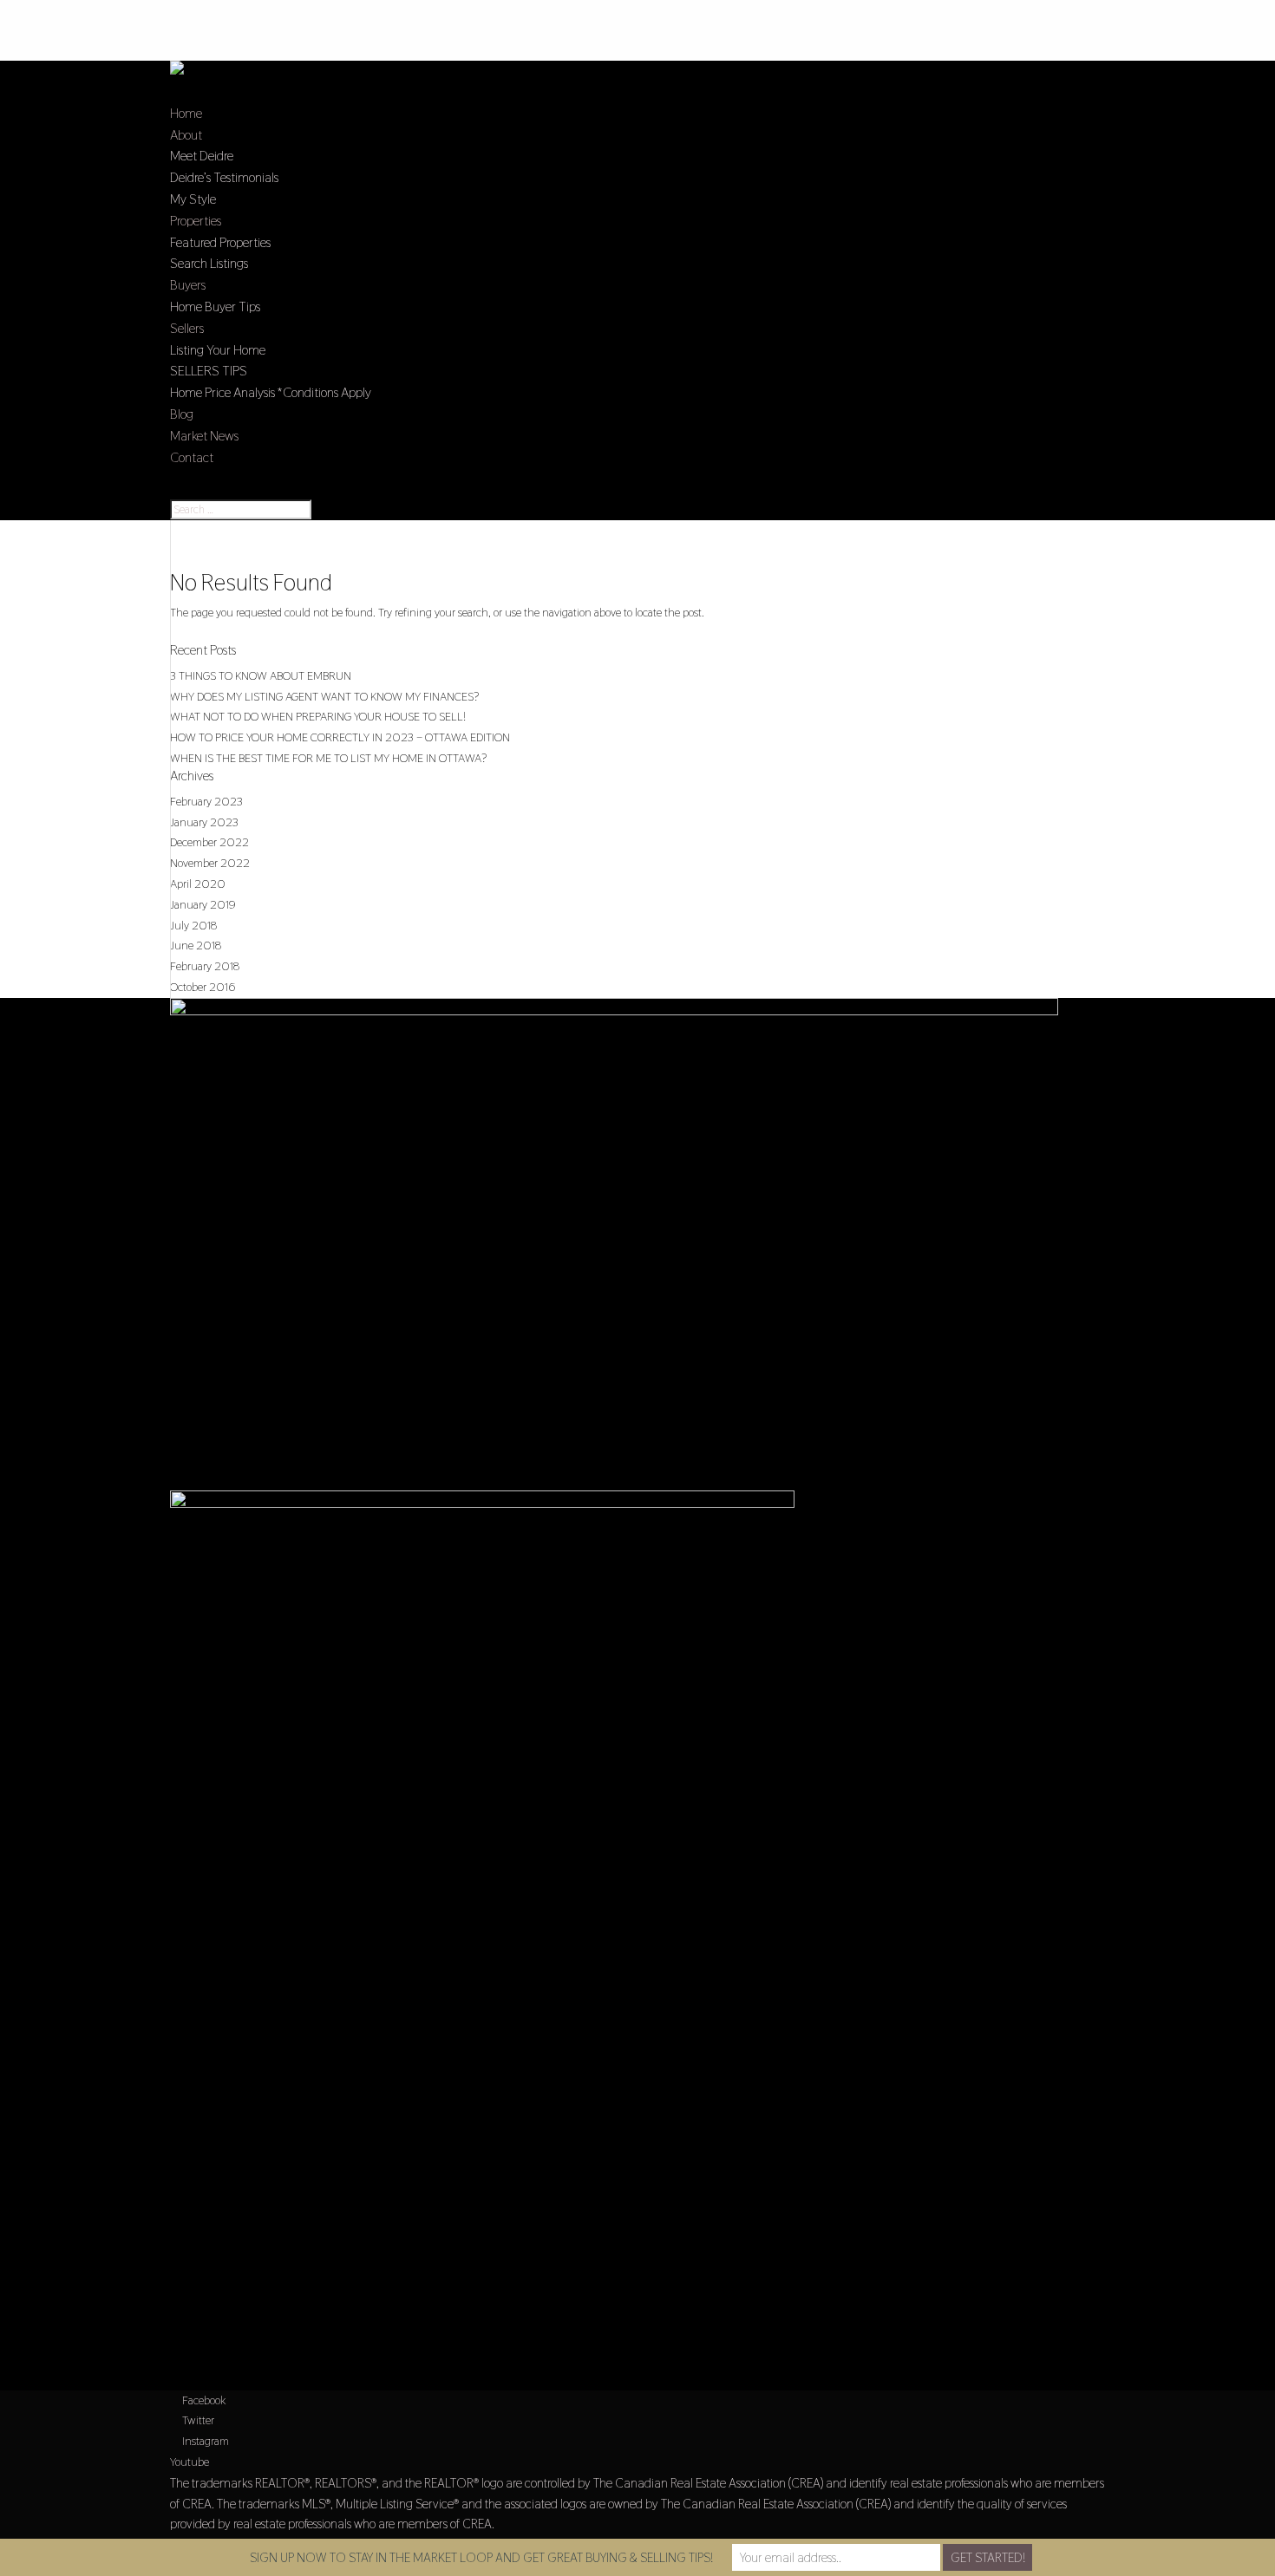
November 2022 (210, 863)
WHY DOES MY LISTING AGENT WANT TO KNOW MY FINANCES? (324, 696)
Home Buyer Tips (215, 307)
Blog (182, 414)
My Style (193, 199)
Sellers (187, 328)
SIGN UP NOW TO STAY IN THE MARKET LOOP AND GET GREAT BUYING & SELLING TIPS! (481, 2557)
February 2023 (206, 801)
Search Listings (209, 263)
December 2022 (209, 842)
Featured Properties (220, 242)
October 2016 (203, 987)
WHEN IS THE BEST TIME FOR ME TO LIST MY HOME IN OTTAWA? (328, 758)
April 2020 (198, 884)
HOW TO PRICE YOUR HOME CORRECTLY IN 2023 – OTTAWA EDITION (340, 737)
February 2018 (205, 966)
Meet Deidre (202, 156)
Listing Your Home (218, 350)
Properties (196, 221)
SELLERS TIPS (209, 371)
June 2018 (196, 945)
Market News (204, 436)
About (186, 135)
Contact (192, 457)
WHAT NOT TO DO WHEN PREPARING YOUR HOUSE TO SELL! (318, 716)
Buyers (188, 285)
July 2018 (193, 925)
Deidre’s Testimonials (224, 177)
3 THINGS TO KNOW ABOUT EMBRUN (261, 675)
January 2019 (203, 904)
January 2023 (204, 822)
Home (186, 113)
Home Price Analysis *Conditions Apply (271, 392)
